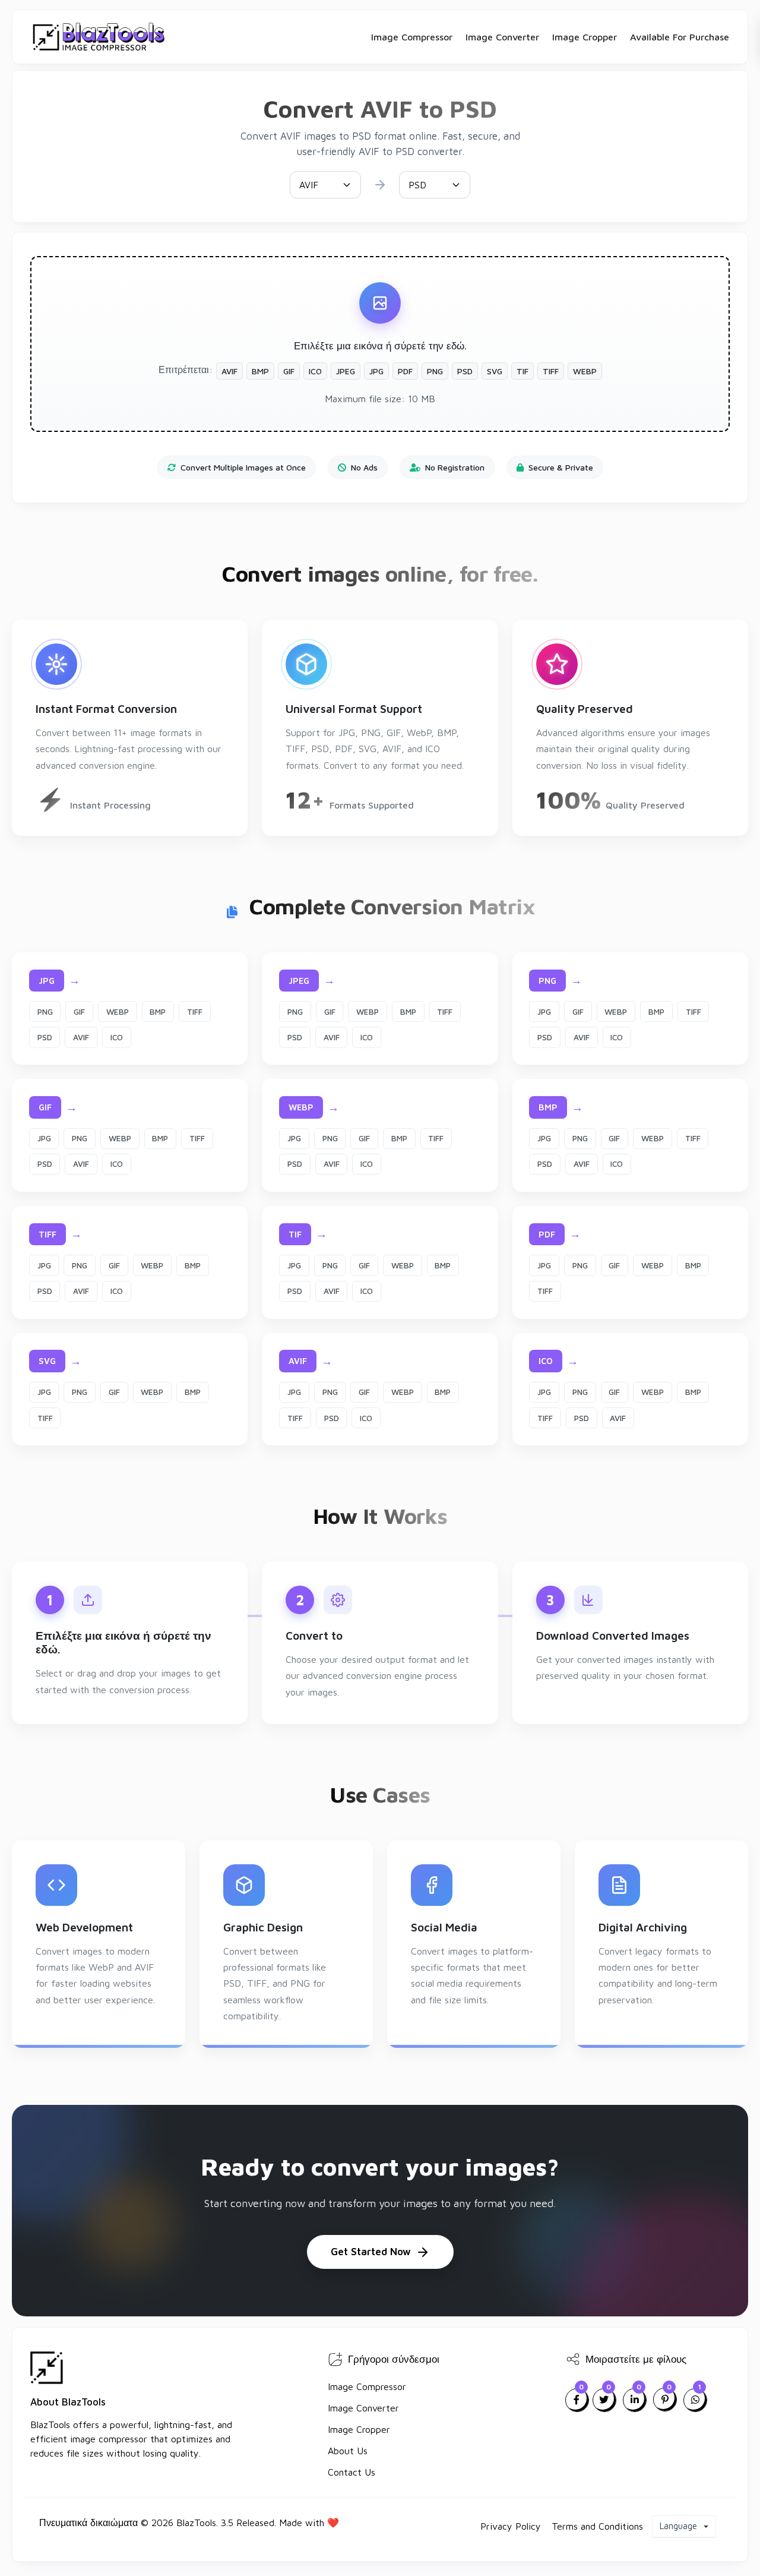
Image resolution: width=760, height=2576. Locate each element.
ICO (117, 1037)
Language (680, 2526)
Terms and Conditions (597, 2526)
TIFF (195, 1012)
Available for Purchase (680, 37)
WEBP (118, 1012)
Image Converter (502, 37)
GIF (79, 1012)
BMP (158, 1012)
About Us (348, 2451)
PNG (45, 1012)
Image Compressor (412, 37)
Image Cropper (585, 37)
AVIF (81, 1037)
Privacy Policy (511, 2526)
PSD (45, 1037)
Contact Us (351, 2472)
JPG (544, 1012)
